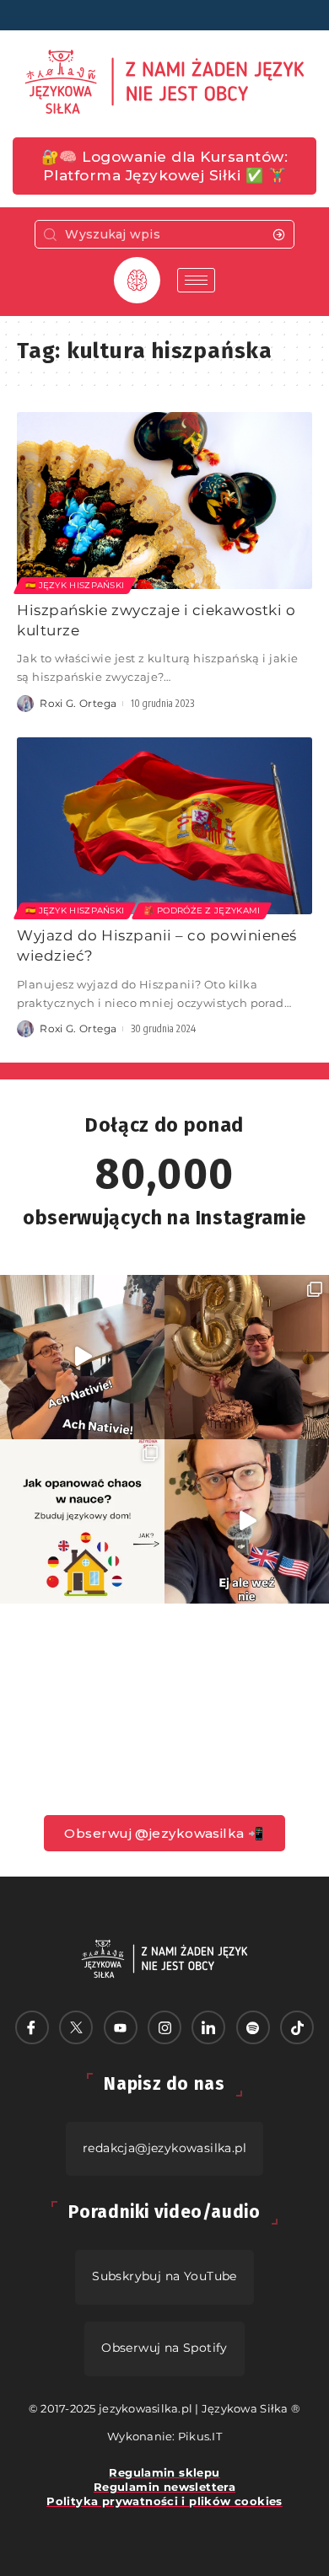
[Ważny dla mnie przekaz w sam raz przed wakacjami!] (247, 1521)
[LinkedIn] (208, 2027)
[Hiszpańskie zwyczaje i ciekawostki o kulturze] (164, 501)
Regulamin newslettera (164, 2487)
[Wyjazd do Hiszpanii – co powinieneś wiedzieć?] (164, 826)
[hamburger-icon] (196, 280)
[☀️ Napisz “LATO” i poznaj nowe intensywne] (82, 1357)
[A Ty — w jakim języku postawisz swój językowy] (82, 1521)
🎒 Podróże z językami (202, 910)
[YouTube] (121, 2027)
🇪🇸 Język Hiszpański (75, 585)
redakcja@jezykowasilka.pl (164, 2148)
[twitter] (76, 2027)
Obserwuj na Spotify (164, 2348)
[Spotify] (253, 2027)
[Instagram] (164, 2027)
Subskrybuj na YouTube (164, 2276)
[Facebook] (32, 2027)
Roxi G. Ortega (78, 703)
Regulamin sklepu (164, 2472)
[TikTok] (297, 2027)
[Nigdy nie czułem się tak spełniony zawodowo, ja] (247, 1357)
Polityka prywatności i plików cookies (164, 2501)
